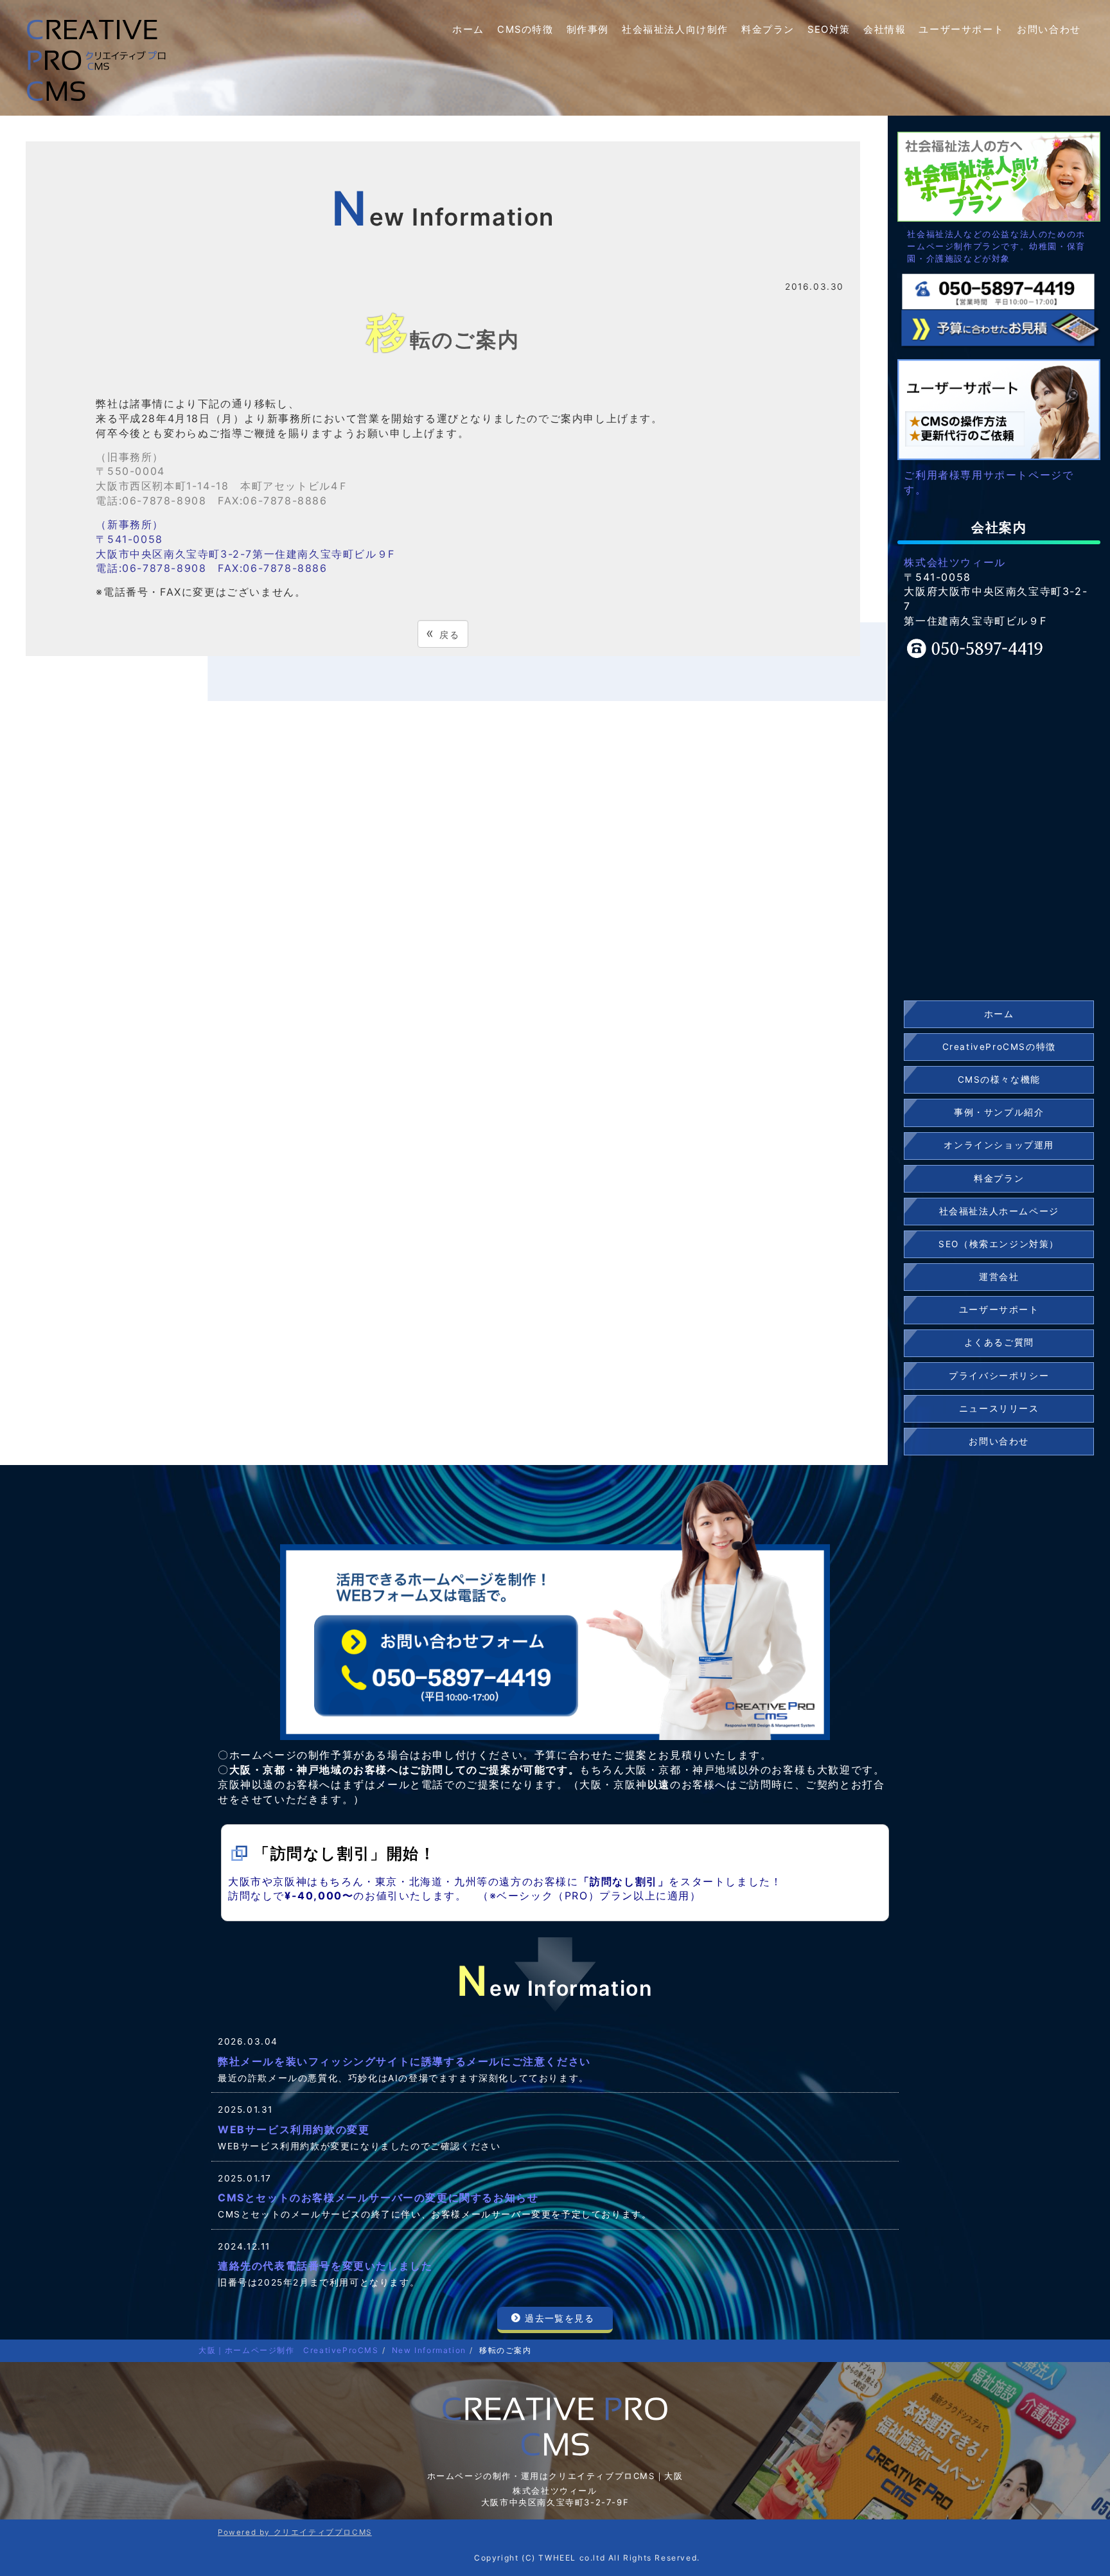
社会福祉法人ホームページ (999, 1211)
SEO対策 (829, 30)
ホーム (468, 30)
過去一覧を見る (559, 2318)
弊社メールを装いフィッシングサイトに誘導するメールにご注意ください (404, 2061)
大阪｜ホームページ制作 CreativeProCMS (289, 2350)
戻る (443, 633)
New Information (429, 2350)
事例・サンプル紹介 (999, 1112)
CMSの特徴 (525, 30)
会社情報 (885, 30)
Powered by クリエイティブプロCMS (295, 2532)
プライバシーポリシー (999, 1376)
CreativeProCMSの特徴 (999, 1047)
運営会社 (999, 1277)
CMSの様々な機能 (999, 1079)
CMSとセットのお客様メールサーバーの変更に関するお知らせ (378, 2198)
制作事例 (588, 30)
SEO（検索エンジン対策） (999, 1244)
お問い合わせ (1049, 30)
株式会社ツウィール (955, 562)
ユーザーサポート (961, 30)
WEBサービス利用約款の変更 (294, 2129)
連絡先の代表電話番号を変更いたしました (325, 2266)
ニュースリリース (999, 1408)
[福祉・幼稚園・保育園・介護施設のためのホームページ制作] (999, 175)
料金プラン (768, 30)
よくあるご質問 (999, 1342)
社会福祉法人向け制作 (675, 30)
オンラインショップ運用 (999, 1145)
